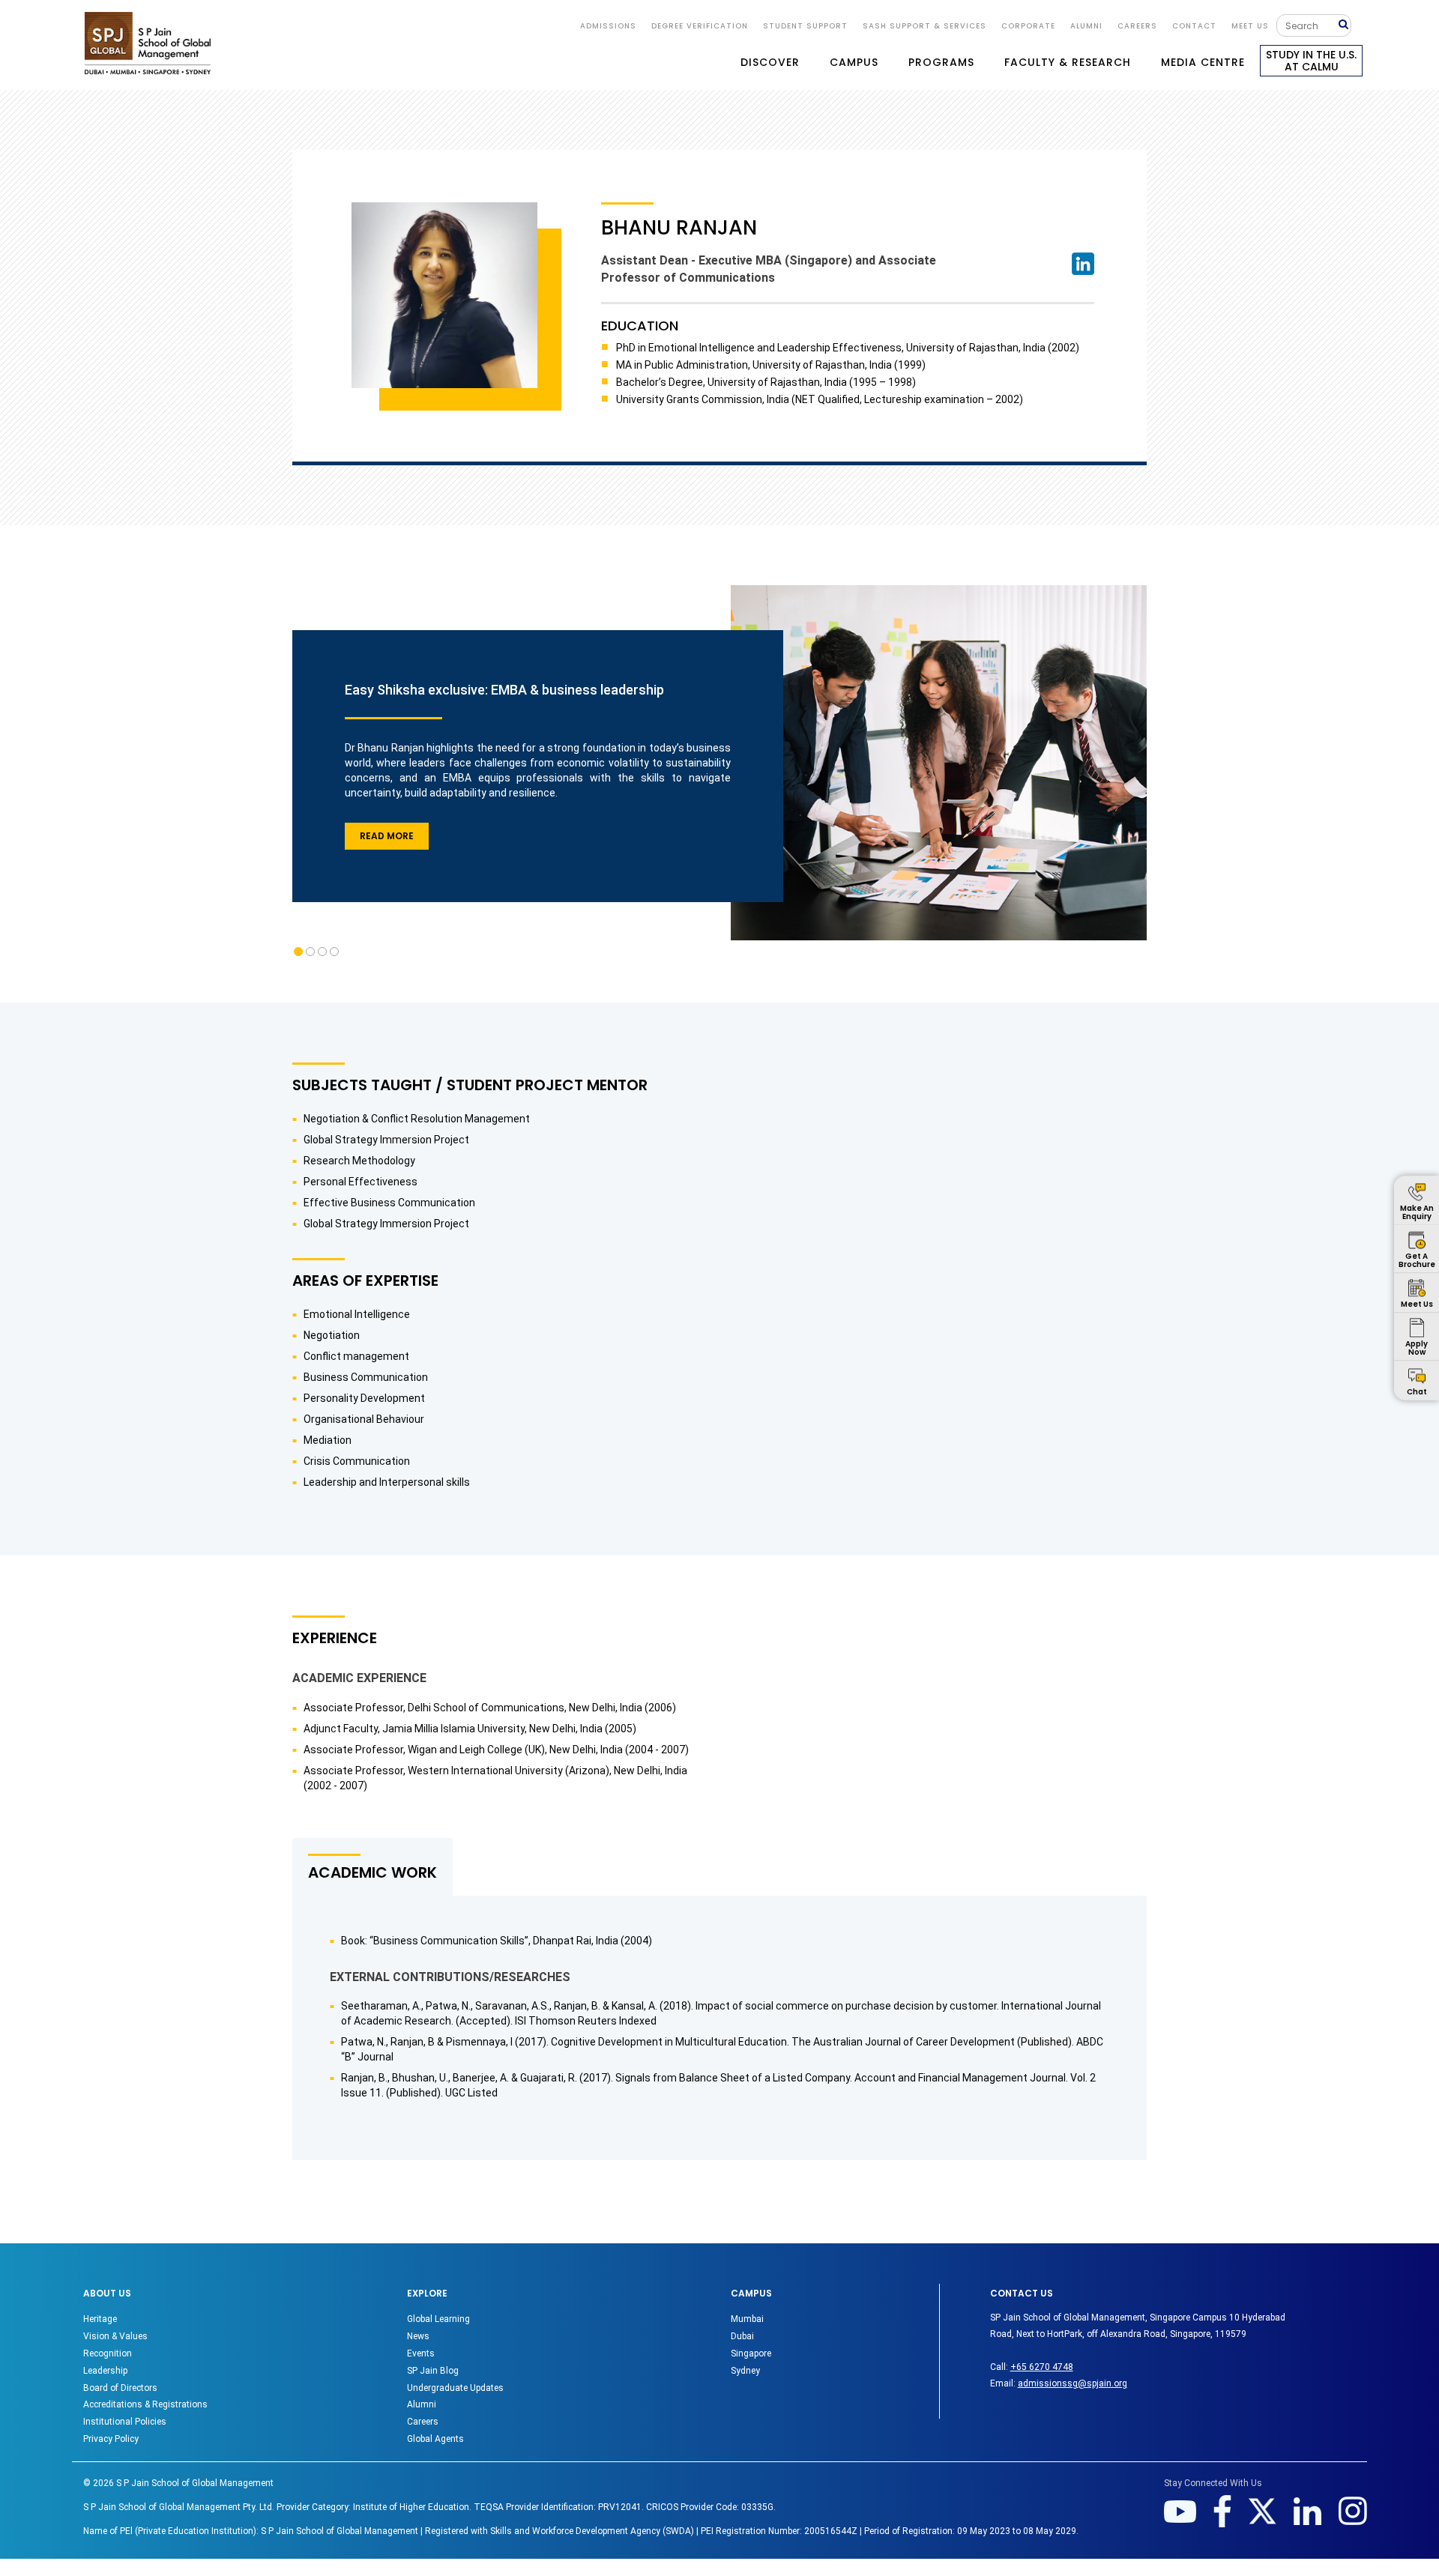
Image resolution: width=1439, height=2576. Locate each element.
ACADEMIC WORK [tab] (372, 1872)
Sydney (745, 2371)
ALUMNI (1086, 26)
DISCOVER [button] (770, 62)
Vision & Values (115, 2336)
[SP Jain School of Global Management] (148, 43)
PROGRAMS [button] (941, 62)
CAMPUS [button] (854, 62)
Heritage (100, 2319)
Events (421, 2353)
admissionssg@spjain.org (1073, 2383)
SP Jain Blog (433, 2371)
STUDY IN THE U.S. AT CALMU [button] (1311, 61)
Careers (1137, 26)
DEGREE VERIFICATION (700, 26)
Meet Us (1250, 26)
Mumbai (747, 2319)
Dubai (742, 2336)
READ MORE (387, 836)
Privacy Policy (111, 2439)
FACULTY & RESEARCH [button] (1068, 62)
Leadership (105, 2371)
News (418, 2336)
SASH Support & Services (924, 26)
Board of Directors (120, 2388)
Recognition (108, 2353)
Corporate (1028, 26)
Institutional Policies (125, 2422)
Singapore (751, 2353)
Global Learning (438, 2319)
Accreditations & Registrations (145, 2404)
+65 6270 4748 (1042, 2367)
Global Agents (435, 2439)
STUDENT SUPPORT (805, 26)
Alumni (422, 2404)
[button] (298, 952)
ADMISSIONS (608, 26)
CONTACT (1194, 26)
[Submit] (1345, 25)
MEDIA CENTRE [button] (1203, 62)
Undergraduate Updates (455, 2388)
